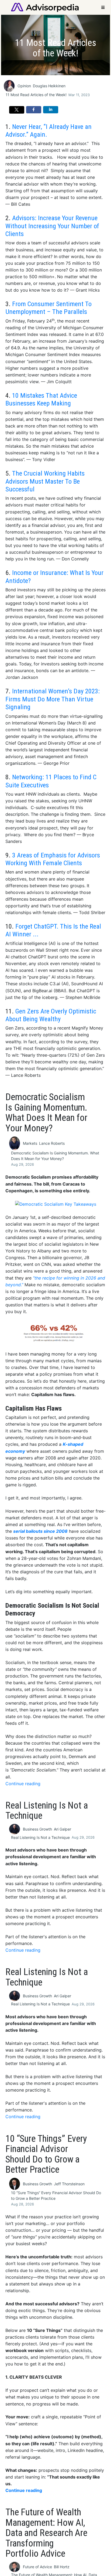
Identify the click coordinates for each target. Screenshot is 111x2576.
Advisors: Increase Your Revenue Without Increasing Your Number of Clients (52, 226)
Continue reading (23, 1784)
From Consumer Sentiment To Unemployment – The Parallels (48, 308)
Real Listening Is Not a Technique (40, 1837)
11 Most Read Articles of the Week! (36, 95)
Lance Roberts (52, 1143)
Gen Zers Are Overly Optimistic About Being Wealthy (51, 1015)
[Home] (45, 7)
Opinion (24, 86)
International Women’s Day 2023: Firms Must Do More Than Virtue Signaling (53, 699)
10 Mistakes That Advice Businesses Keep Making (41, 399)
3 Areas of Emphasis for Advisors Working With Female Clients (53, 859)
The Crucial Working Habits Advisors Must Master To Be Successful (45, 481)
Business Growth (37, 1829)
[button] (17, 110)
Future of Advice (37, 2567)
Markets (30, 1143)
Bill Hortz (62, 2567)
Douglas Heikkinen (49, 86)
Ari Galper (63, 1829)
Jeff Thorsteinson (69, 2184)
